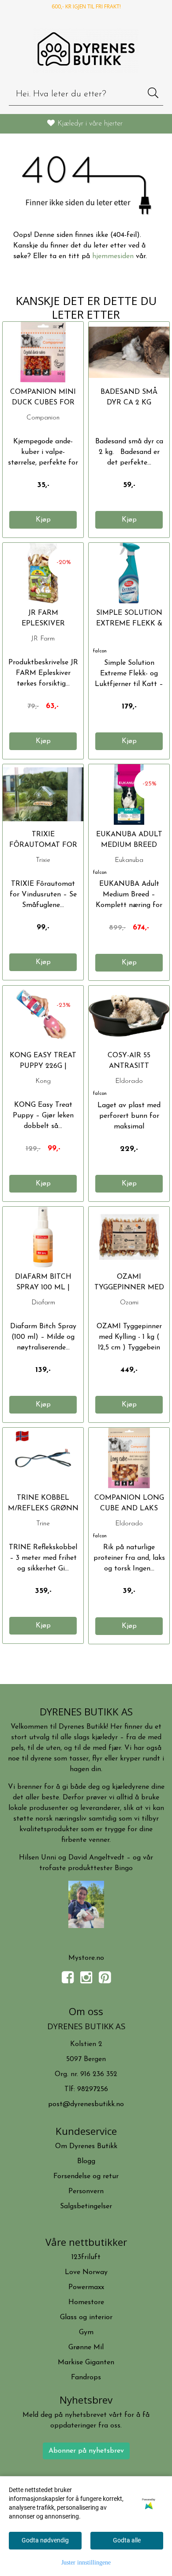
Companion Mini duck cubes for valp (43, 403)
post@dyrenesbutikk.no (86, 2104)
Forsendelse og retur (86, 2176)
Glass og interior (86, 2317)
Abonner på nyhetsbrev (86, 2451)
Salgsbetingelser (86, 2206)
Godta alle (127, 2540)
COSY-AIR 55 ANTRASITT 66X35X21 (129, 1066)
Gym (86, 2332)
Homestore (86, 2302)
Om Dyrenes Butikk (86, 2146)
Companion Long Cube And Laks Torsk (129, 1509)
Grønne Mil (86, 2347)
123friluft (86, 2257)
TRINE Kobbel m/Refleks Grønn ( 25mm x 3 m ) (43, 1509)
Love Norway (86, 2272)
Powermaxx (86, 2287)
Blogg (86, 2161)
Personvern (86, 2191)
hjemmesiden (113, 256)
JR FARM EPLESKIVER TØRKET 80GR (43, 624)
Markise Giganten (86, 2363)
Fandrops (86, 2378)
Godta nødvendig (45, 2540)
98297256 (93, 2089)
